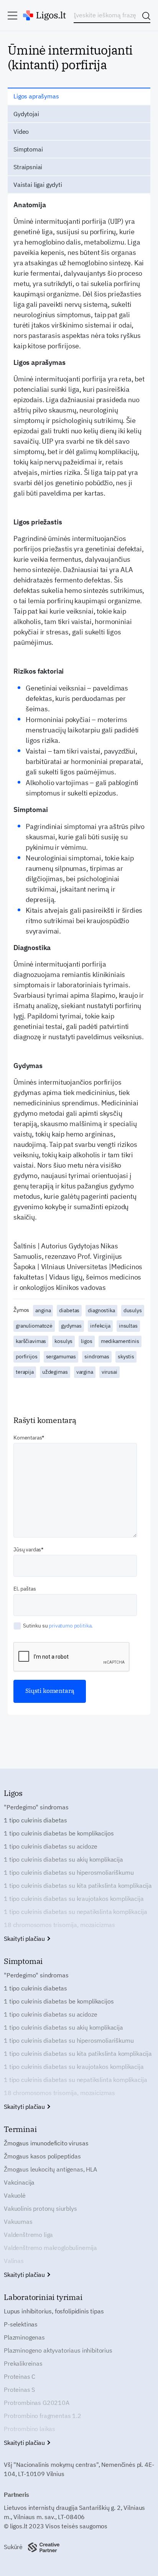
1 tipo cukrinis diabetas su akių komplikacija (63, 1859)
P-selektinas (21, 2324)
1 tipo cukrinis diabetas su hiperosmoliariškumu (69, 1872)
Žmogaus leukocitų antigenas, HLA (50, 2169)
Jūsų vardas (27, 1549)
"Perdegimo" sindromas (36, 1807)
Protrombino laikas (30, 2429)
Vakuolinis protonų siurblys (40, 2208)
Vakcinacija (19, 2182)
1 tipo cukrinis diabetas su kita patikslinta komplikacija (78, 1885)
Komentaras (28, 1438)
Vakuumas (18, 2222)
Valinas (14, 2261)
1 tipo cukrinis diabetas (35, 1820)
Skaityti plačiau (25, 1939)
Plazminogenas (24, 2337)
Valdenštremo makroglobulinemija (50, 2248)
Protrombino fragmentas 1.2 (43, 2416)
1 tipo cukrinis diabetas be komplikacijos (59, 1833)
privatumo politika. (71, 1626)
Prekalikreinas (23, 2363)
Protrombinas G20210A (37, 2403)
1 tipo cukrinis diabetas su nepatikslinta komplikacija (75, 1912)
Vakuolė (15, 2195)
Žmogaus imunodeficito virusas (46, 2143)
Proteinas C (20, 2376)
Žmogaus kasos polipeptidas (42, 2156)
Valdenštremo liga (28, 2235)
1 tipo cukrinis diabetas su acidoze (50, 1846)
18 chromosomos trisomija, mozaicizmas (59, 1925)
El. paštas (25, 1589)
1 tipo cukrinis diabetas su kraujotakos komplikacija (74, 1899)
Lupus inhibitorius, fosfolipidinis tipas (54, 2311)
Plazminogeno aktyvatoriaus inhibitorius (58, 2350)
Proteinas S (19, 2390)
